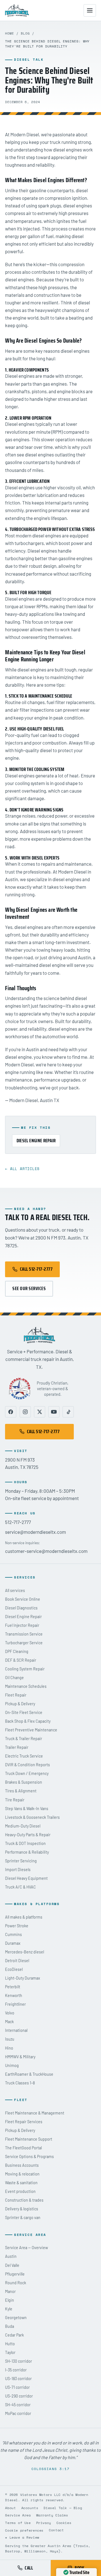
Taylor (10, 2352)
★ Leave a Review (22, 2537)
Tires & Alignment (21, 1791)
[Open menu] (90, 10)
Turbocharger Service (24, 1643)
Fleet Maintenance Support (29, 2139)
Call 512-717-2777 (36, 1269)
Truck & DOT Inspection (25, 1843)
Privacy (44, 2523)
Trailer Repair (17, 1747)
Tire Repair (15, 1800)
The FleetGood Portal (23, 2148)
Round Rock (16, 2283)
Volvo (10, 2013)
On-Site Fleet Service (24, 1712)
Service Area (18, 2515)
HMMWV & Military (20, 2057)
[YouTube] (54, 1412)
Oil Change (14, 1678)
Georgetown (16, 2318)
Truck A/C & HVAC (20, 1887)
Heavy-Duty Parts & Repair (28, 1835)
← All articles (22, 1169)
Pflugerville (15, 2274)
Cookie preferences (24, 2530)
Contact (56, 2530)
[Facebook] (11, 1412)
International (16, 2030)
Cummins (13, 1934)
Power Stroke (17, 1926)
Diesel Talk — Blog (63, 2508)
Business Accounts (22, 2165)
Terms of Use (18, 2523)
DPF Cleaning (17, 1651)
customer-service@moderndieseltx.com (46, 1551)
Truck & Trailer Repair (24, 1739)
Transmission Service (24, 1634)
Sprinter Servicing (21, 1861)
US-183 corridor (18, 2379)
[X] (40, 1412)
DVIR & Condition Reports (27, 1765)
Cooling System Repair (25, 1669)
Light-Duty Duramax (23, 1978)
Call (29, 2568)
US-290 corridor (19, 2396)
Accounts (30, 2508)
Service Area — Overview (27, 2248)
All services (15, 1590)
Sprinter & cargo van (23, 2217)
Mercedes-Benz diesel (25, 1952)
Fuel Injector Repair (22, 1625)
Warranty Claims (52, 2515)
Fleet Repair (16, 1695)
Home (10, 33)
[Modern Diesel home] (17, 10)
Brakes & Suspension (24, 1782)
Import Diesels (18, 1870)
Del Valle (12, 2265)
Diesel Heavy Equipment (26, 1878)
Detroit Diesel (17, 1961)
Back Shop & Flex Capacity (28, 1721)
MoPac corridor (18, 2413)
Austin (11, 2256)
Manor (10, 2291)
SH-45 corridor (18, 2405)
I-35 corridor (16, 2370)
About (10, 2508)
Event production (20, 2191)
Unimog (12, 2065)
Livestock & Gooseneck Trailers (32, 1817)
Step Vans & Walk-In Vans (27, 1809)
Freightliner (15, 2004)
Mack (9, 2022)
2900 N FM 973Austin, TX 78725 (22, 1463)
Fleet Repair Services (24, 2122)
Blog (25, 33)
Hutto (10, 2344)
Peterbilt (13, 1987)
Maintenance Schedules (26, 1686)
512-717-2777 (18, 1522)
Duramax (13, 1943)
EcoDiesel (14, 1969)
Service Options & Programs (29, 2157)
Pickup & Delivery (20, 1704)
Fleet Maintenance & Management (35, 2113)
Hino (9, 2048)
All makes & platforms (24, 1917)
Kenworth (14, 1995)
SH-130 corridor (19, 2361)
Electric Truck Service (24, 1756)
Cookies (64, 2523)
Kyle (9, 2309)
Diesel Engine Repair (36, 1141)
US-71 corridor (17, 2387)
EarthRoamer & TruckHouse (29, 2074)
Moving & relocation (22, 2174)
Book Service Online (23, 1599)
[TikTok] (68, 1412)
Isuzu (10, 2039)
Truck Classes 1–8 (20, 2083)
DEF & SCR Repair (21, 1660)
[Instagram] (25, 1412)
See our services (29, 1288)
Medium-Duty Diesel (23, 1826)
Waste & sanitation (21, 2183)
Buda (10, 2326)
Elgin (10, 2300)
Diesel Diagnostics (21, 1608)
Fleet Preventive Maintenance (31, 1730)
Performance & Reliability (27, 1852)
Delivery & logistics (22, 2209)
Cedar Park (14, 2335)
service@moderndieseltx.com (35, 1532)
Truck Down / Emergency (27, 1773)
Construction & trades (24, 2200)
